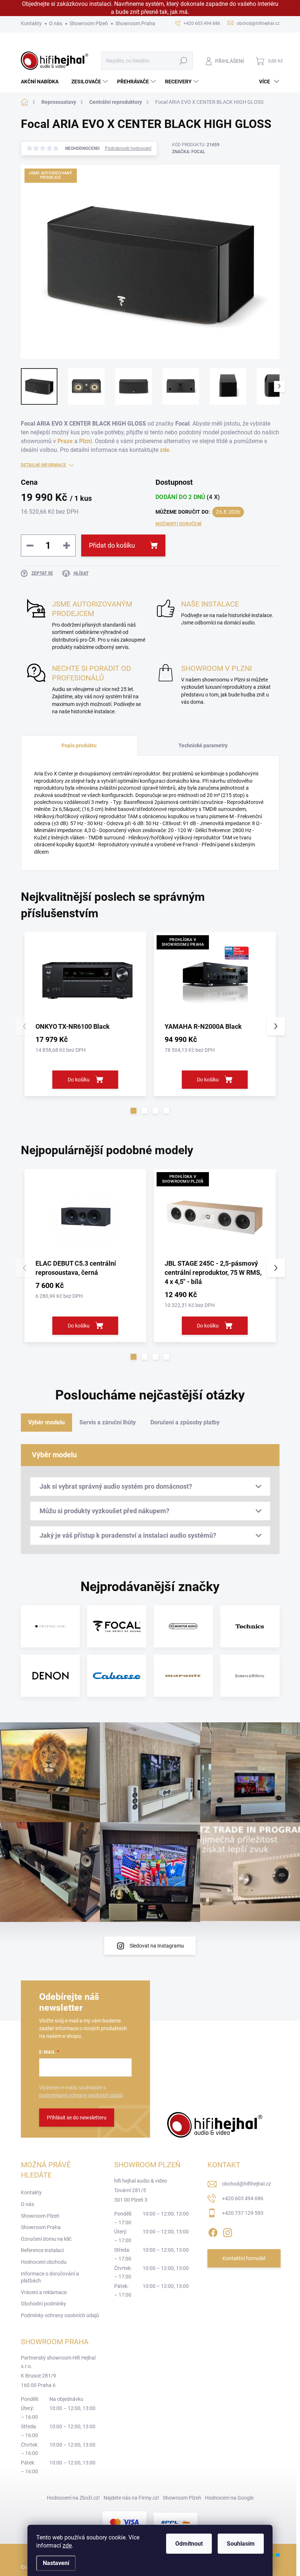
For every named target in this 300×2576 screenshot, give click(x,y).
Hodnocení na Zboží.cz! (73, 2498)
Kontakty (31, 23)
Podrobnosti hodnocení (128, 148)
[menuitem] (42, 82)
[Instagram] (228, 2231)
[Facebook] (213, 2231)
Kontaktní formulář (244, 2258)
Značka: (189, 152)
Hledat (183, 61)
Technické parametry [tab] (203, 745)
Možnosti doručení (179, 524)
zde (67, 2545)
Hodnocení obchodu (44, 2262)
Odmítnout (189, 2544)
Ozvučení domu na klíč (46, 2239)
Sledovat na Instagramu (157, 1946)
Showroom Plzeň (89, 23)
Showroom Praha (135, 23)
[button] (134, 1111)
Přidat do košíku (112, 545)
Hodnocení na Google (229, 2498)
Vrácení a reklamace (44, 2292)
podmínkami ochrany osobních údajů (81, 2095)
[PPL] (176, 2522)
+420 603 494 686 (243, 2198)
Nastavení (56, 2563)
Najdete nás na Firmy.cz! (131, 2498)
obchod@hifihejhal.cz (247, 2184)
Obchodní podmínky (44, 2304)
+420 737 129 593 (243, 2213)
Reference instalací (42, 2250)
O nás (56, 23)
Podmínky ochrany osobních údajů (60, 2315)
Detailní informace (44, 465)
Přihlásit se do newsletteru (77, 2118)
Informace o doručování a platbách (50, 2277)
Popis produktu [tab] (79, 745)
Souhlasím (241, 2544)
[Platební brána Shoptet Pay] (124, 2522)
